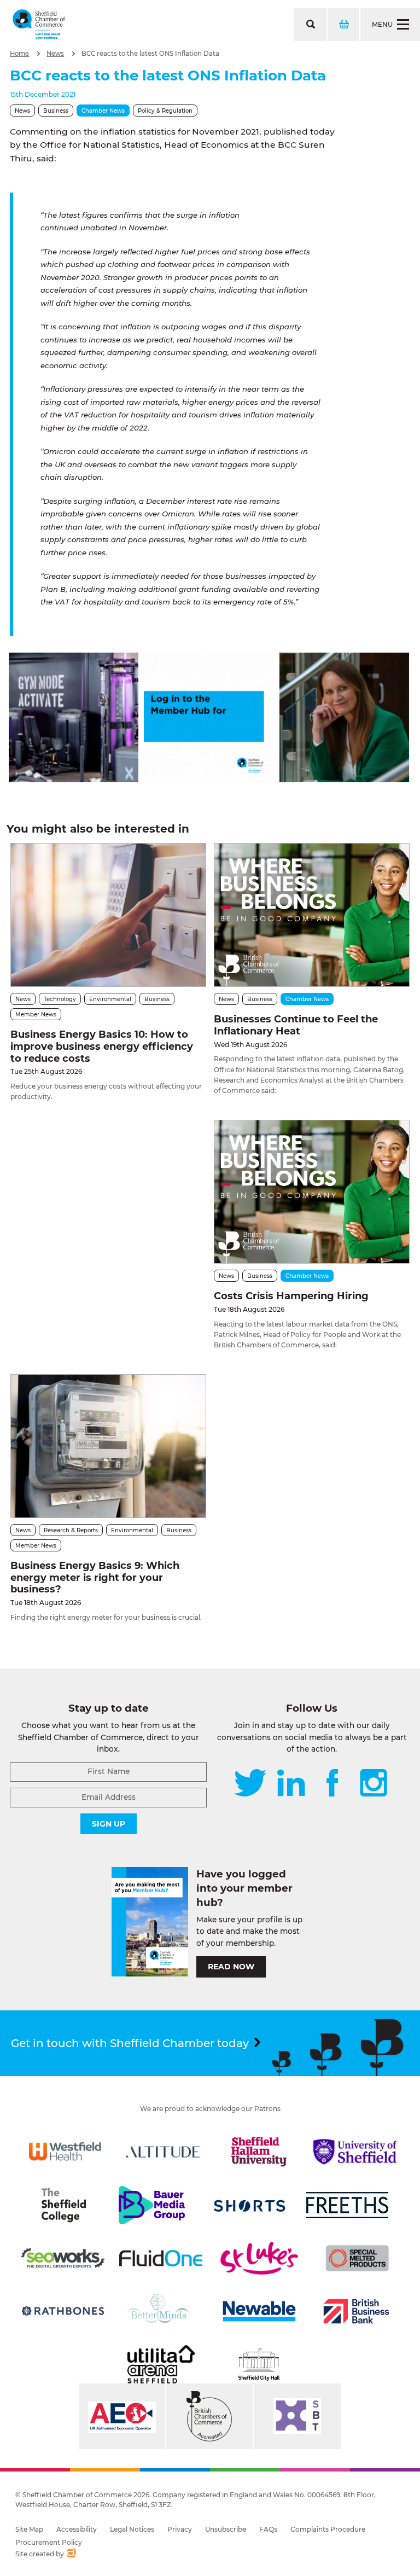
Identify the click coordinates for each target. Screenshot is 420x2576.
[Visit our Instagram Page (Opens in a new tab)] (374, 1784)
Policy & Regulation (165, 111)
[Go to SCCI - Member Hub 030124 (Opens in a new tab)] (209, 779)
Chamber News (103, 111)
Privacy (180, 2529)
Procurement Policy (49, 2542)
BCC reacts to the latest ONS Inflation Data (150, 54)
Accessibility (77, 2529)
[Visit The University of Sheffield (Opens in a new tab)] (355, 2151)
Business (56, 111)
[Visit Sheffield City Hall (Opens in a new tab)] (259, 2364)
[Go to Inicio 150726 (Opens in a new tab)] (344, 779)
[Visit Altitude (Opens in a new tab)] (163, 2151)
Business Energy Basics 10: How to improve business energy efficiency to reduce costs (102, 1046)
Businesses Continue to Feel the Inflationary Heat (296, 1025)
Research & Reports (71, 1530)
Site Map (29, 2529)
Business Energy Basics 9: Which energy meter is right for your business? (95, 1577)
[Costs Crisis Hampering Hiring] (312, 1192)
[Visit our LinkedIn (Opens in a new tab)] (291, 1784)
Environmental (110, 999)
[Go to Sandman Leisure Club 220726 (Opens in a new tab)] (74, 779)
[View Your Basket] (343, 25)
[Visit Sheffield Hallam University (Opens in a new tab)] (259, 2151)
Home (19, 54)
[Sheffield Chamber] (39, 25)
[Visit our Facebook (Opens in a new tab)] (332, 1784)
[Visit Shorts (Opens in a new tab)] (250, 2205)
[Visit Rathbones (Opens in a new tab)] (63, 2311)
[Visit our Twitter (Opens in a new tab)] (250, 1784)
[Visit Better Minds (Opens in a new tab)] (160, 2311)
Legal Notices (132, 2529)
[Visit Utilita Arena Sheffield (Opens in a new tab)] (161, 2364)
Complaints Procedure (328, 2529)
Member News (36, 1014)
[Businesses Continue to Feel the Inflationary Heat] (312, 915)
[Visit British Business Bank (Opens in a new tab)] (357, 2311)
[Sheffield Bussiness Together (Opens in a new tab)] (297, 2416)
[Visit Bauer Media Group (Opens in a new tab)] (151, 2205)
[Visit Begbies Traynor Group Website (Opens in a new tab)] (209, 2416)
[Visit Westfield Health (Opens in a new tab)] (65, 2151)
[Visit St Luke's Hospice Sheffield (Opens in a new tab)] (259, 2258)
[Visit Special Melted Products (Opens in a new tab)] (357, 2258)
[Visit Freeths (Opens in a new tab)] (347, 2205)
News (55, 54)
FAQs (268, 2529)
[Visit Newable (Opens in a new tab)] (259, 2311)
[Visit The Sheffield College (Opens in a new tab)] (63, 2205)
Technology (60, 999)
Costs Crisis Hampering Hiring (291, 1296)
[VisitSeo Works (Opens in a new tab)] (63, 2258)
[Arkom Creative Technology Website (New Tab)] (71, 2554)
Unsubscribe (226, 2529)
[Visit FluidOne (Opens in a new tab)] (161, 2258)
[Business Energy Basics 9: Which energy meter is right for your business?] (108, 1446)
